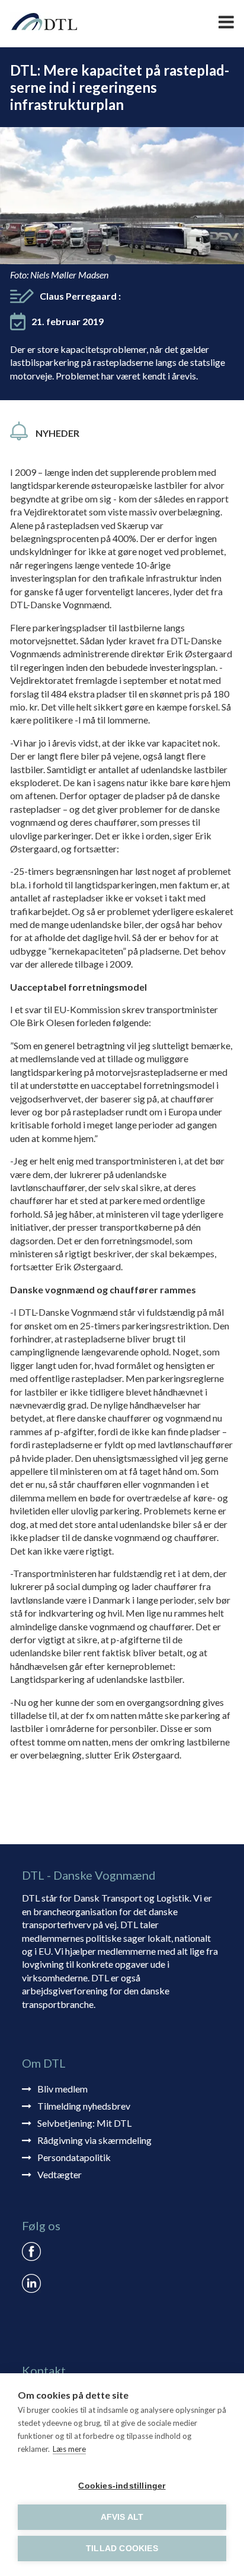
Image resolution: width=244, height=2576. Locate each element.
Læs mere (69, 2449)
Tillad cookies (122, 2549)
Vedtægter (60, 2174)
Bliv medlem (62, 2089)
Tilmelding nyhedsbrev (84, 2106)
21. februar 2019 (68, 321)
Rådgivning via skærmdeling (94, 2140)
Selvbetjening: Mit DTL (84, 2123)
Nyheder (57, 433)
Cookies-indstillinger (122, 2486)
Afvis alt (122, 2517)
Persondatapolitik (74, 2157)
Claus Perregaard (80, 296)
